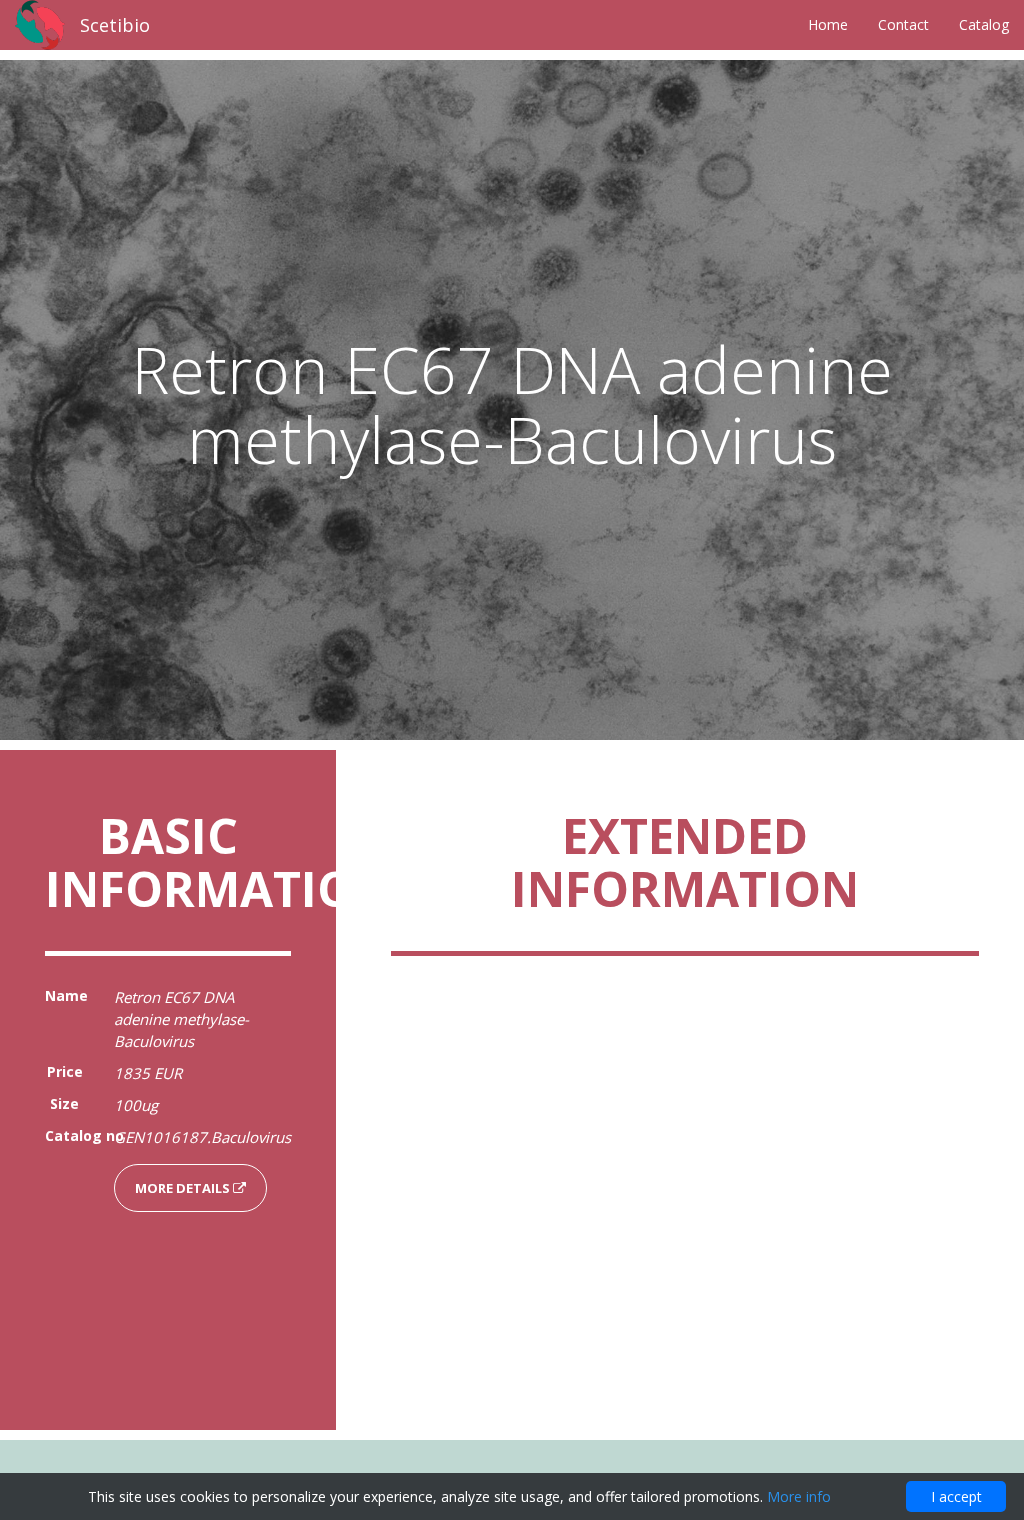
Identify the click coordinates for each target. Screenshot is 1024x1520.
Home (828, 24)
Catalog (984, 24)
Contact (903, 24)
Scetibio (115, 25)
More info (799, 1496)
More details (184, 1188)
